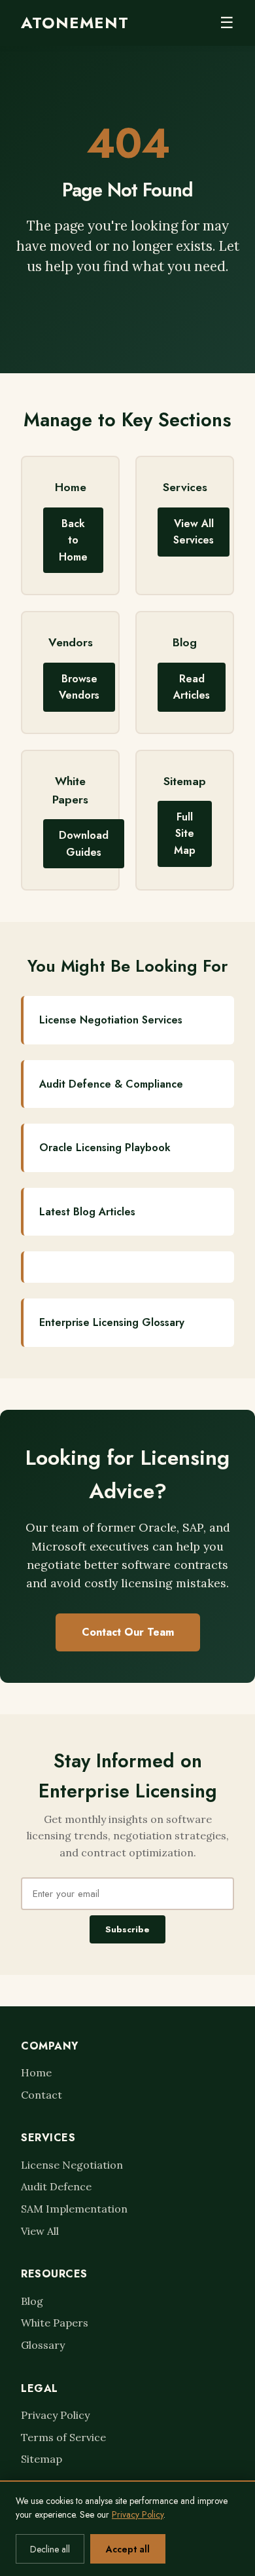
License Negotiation (72, 2165)
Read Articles (192, 687)
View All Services (194, 532)
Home (36, 2072)
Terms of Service (63, 2437)
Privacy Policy (55, 2415)
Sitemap (42, 2459)
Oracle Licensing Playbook (105, 1148)
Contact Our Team (128, 1632)
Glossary (43, 2345)
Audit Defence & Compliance (111, 1084)
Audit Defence (56, 2186)
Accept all (128, 2549)
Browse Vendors (79, 687)
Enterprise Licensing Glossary (112, 1322)
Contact (42, 2095)
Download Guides (84, 844)
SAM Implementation (74, 2209)
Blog (32, 2301)
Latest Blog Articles (87, 1212)
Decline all (50, 2549)
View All (40, 2231)
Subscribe (127, 1929)
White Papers (55, 2323)
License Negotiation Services (111, 1020)
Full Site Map (185, 834)
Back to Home (73, 540)
